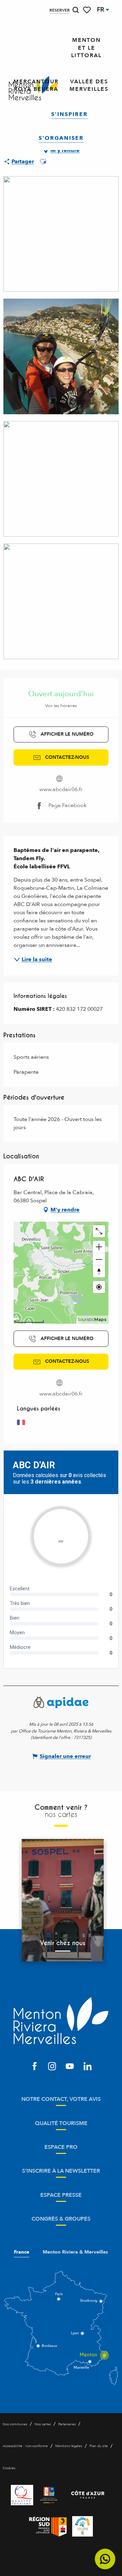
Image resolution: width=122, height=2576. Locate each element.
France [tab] (22, 2252)
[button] (76, 10)
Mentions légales (69, 2446)
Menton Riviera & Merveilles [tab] (75, 2252)
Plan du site (99, 2446)
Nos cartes (43, 2424)
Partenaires (67, 2424)
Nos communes (15, 2424)
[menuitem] (86, 48)
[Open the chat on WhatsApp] (105, 2559)
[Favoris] (87, 10)
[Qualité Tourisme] (22, 2495)
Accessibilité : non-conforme (25, 2446)
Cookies (9, 2468)
